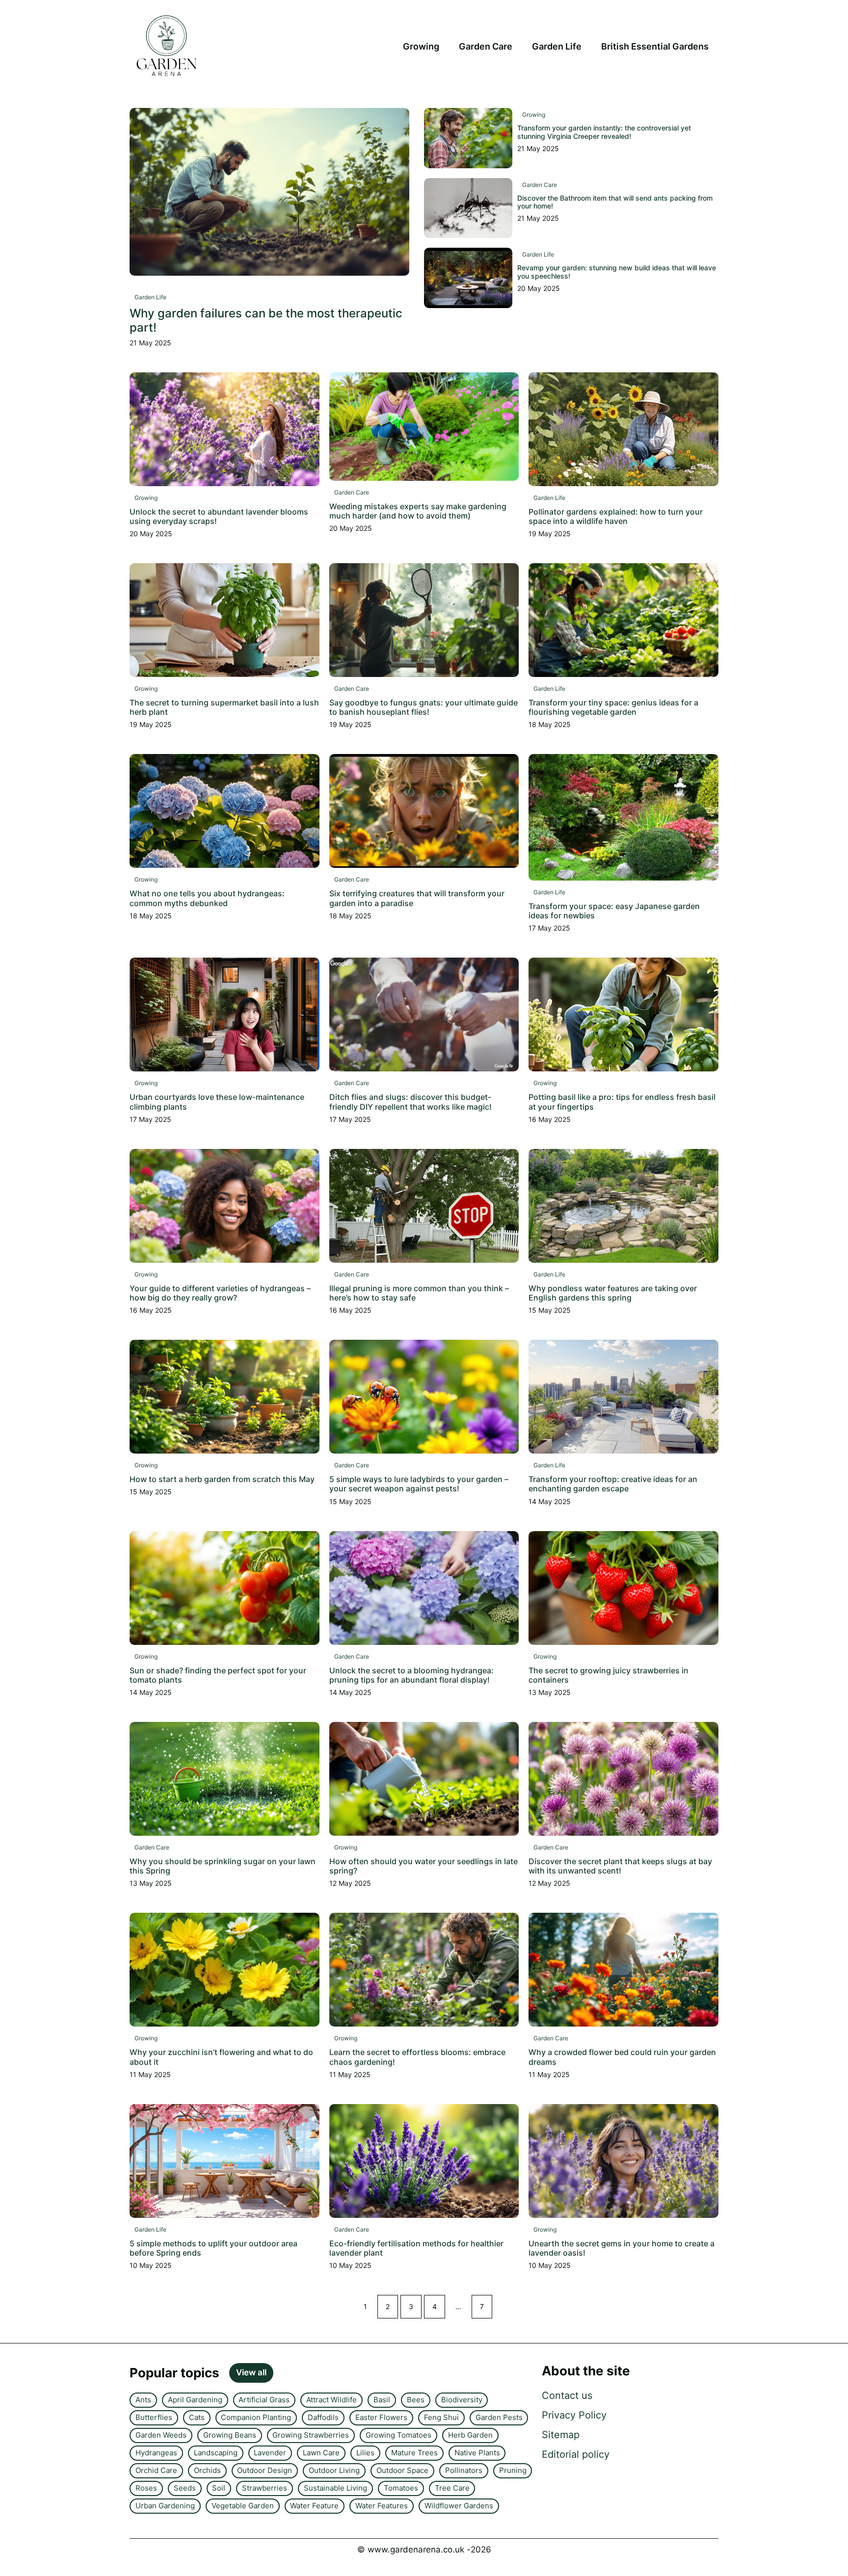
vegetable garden (243, 2506)
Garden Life (557, 46)
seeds (185, 2488)
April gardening (195, 2400)
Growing (421, 46)
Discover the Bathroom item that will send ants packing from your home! (615, 202)
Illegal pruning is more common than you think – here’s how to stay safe (419, 1293)
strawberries (265, 2488)
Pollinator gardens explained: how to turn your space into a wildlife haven (616, 516)
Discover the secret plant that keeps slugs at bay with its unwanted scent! (620, 1866)
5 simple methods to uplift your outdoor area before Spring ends (213, 2248)
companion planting (256, 2417)
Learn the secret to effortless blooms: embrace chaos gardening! (417, 2057)
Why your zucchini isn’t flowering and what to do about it (221, 2057)
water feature (314, 2506)
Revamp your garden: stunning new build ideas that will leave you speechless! (617, 272)
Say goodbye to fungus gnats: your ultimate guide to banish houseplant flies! (424, 707)
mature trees (414, 2453)
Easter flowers (381, 2417)
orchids (207, 2470)
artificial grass (264, 2400)
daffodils (323, 2417)
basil (382, 2400)
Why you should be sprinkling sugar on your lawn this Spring (223, 1866)
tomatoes (401, 2488)
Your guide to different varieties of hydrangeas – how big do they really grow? (220, 1293)
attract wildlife (331, 2400)
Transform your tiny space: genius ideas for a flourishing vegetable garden (613, 707)
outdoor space (402, 2470)
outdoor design (265, 2470)
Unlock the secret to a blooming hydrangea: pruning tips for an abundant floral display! (411, 1675)
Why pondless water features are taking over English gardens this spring (613, 1293)
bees (416, 2400)
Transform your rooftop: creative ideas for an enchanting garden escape (613, 1484)
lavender (270, 2453)
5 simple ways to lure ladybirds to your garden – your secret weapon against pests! (419, 1484)
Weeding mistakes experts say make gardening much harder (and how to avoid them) (418, 511)
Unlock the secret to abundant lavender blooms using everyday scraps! (219, 516)
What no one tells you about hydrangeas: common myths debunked (207, 898)
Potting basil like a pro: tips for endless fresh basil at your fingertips (622, 1102)
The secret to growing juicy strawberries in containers (609, 1675)
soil (219, 2488)
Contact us (567, 2395)
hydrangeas (156, 2453)
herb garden (470, 2435)
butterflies (154, 2417)
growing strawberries (311, 2435)
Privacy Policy (574, 2415)
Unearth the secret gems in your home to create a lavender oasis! (622, 2248)
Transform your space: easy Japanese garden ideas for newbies (614, 911)
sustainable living (335, 2488)
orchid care (156, 2470)
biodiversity (462, 2400)
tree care (452, 2488)
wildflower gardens (459, 2506)
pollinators (464, 2470)
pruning (513, 2470)
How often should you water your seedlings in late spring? (424, 1866)
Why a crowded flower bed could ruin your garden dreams (622, 2057)
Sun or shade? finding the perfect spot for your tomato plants (218, 1675)
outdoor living (334, 2470)
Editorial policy (576, 2454)
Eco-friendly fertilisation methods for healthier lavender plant (416, 2248)
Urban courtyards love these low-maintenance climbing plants (217, 1102)
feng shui (441, 2417)
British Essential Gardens (655, 46)
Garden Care (486, 46)
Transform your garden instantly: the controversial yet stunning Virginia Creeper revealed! (604, 132)
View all (251, 2372)
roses (146, 2488)
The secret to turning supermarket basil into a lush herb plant (224, 707)
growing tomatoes (398, 2435)
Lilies (365, 2453)
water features (382, 2506)
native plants (477, 2453)
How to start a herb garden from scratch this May (222, 1479)
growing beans (230, 2435)
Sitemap (561, 2435)
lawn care (321, 2453)
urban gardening (165, 2506)
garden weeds (161, 2435)
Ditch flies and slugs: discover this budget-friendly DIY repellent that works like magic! (411, 1102)
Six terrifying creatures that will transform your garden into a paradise (417, 898)
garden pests (499, 2417)
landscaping (216, 2453)
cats (197, 2417)
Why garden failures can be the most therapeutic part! (266, 320)
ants (143, 2400)
